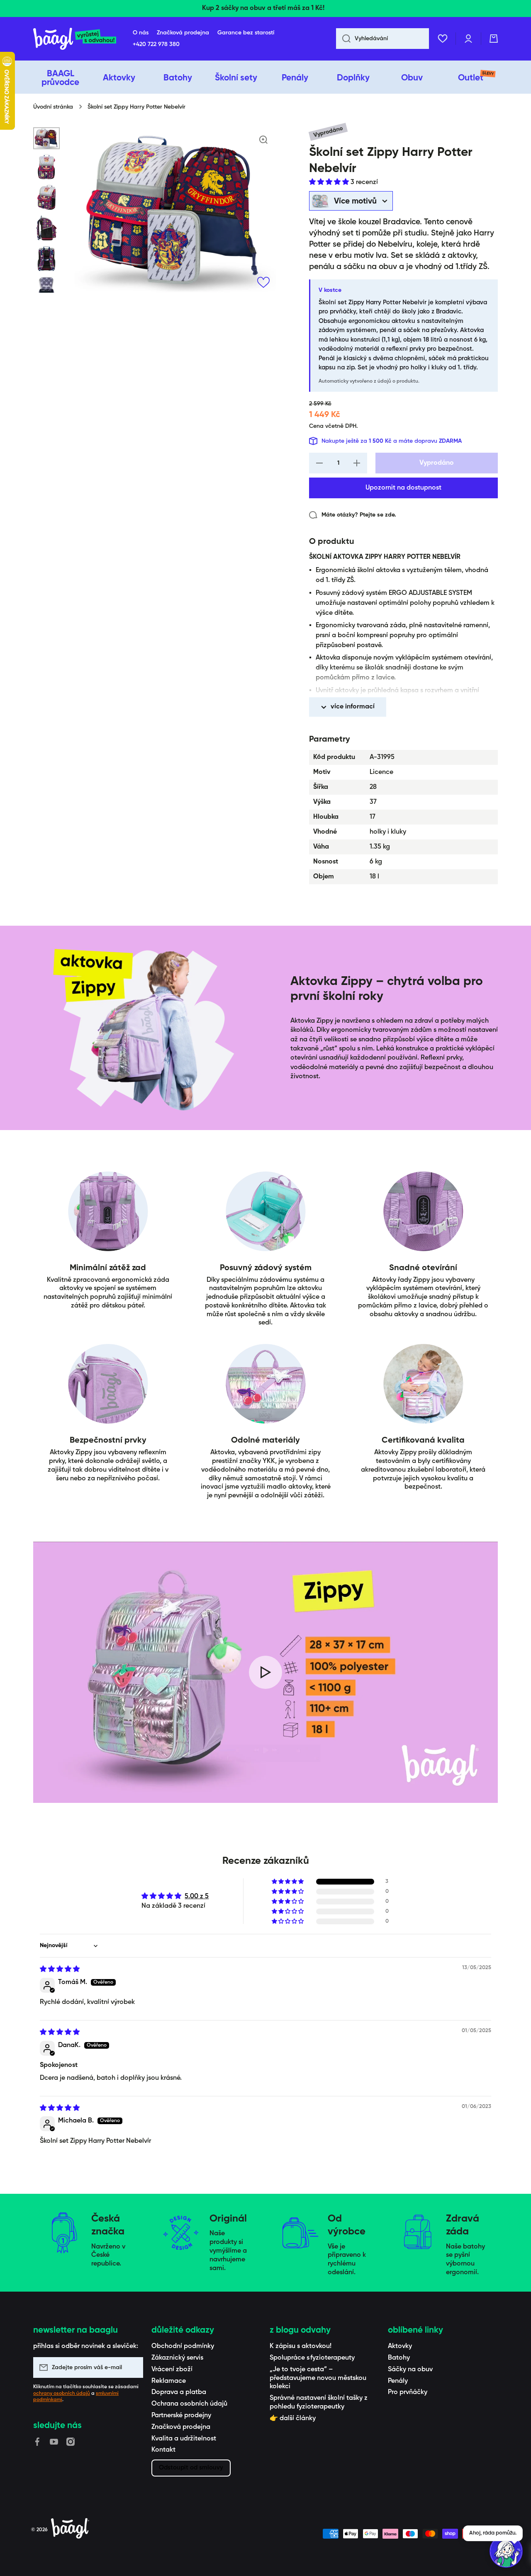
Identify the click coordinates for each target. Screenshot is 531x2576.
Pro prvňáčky (408, 2392)
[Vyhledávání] (343, 39)
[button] (494, 39)
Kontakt (163, 2450)
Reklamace (169, 2381)
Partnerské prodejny (181, 2416)
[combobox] (382, 39)
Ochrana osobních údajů (189, 2404)
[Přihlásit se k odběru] (133, 2367)
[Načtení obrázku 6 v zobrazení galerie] (46, 289)
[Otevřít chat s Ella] (506, 2551)
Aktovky (400, 2346)
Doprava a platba (179, 2392)
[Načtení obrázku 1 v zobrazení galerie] (46, 138)
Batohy (399, 2358)
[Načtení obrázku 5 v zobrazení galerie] (46, 259)
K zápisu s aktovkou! (301, 2346)
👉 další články (293, 2418)
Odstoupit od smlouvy (191, 2468)
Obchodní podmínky (183, 2346)
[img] (60, 1970)
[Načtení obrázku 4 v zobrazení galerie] (46, 228)
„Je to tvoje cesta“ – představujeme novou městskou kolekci (318, 2378)
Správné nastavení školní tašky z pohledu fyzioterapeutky (319, 2403)
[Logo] (75, 39)
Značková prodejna (181, 2427)
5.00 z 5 (197, 1897)
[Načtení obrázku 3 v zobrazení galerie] (46, 197)
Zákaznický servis (177, 2358)
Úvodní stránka (53, 107)
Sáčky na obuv (410, 2370)
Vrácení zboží (172, 2370)
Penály (398, 2381)
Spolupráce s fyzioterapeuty (312, 2358)
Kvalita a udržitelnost (184, 2439)
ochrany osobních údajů (62, 2394)
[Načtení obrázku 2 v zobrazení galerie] (46, 167)
